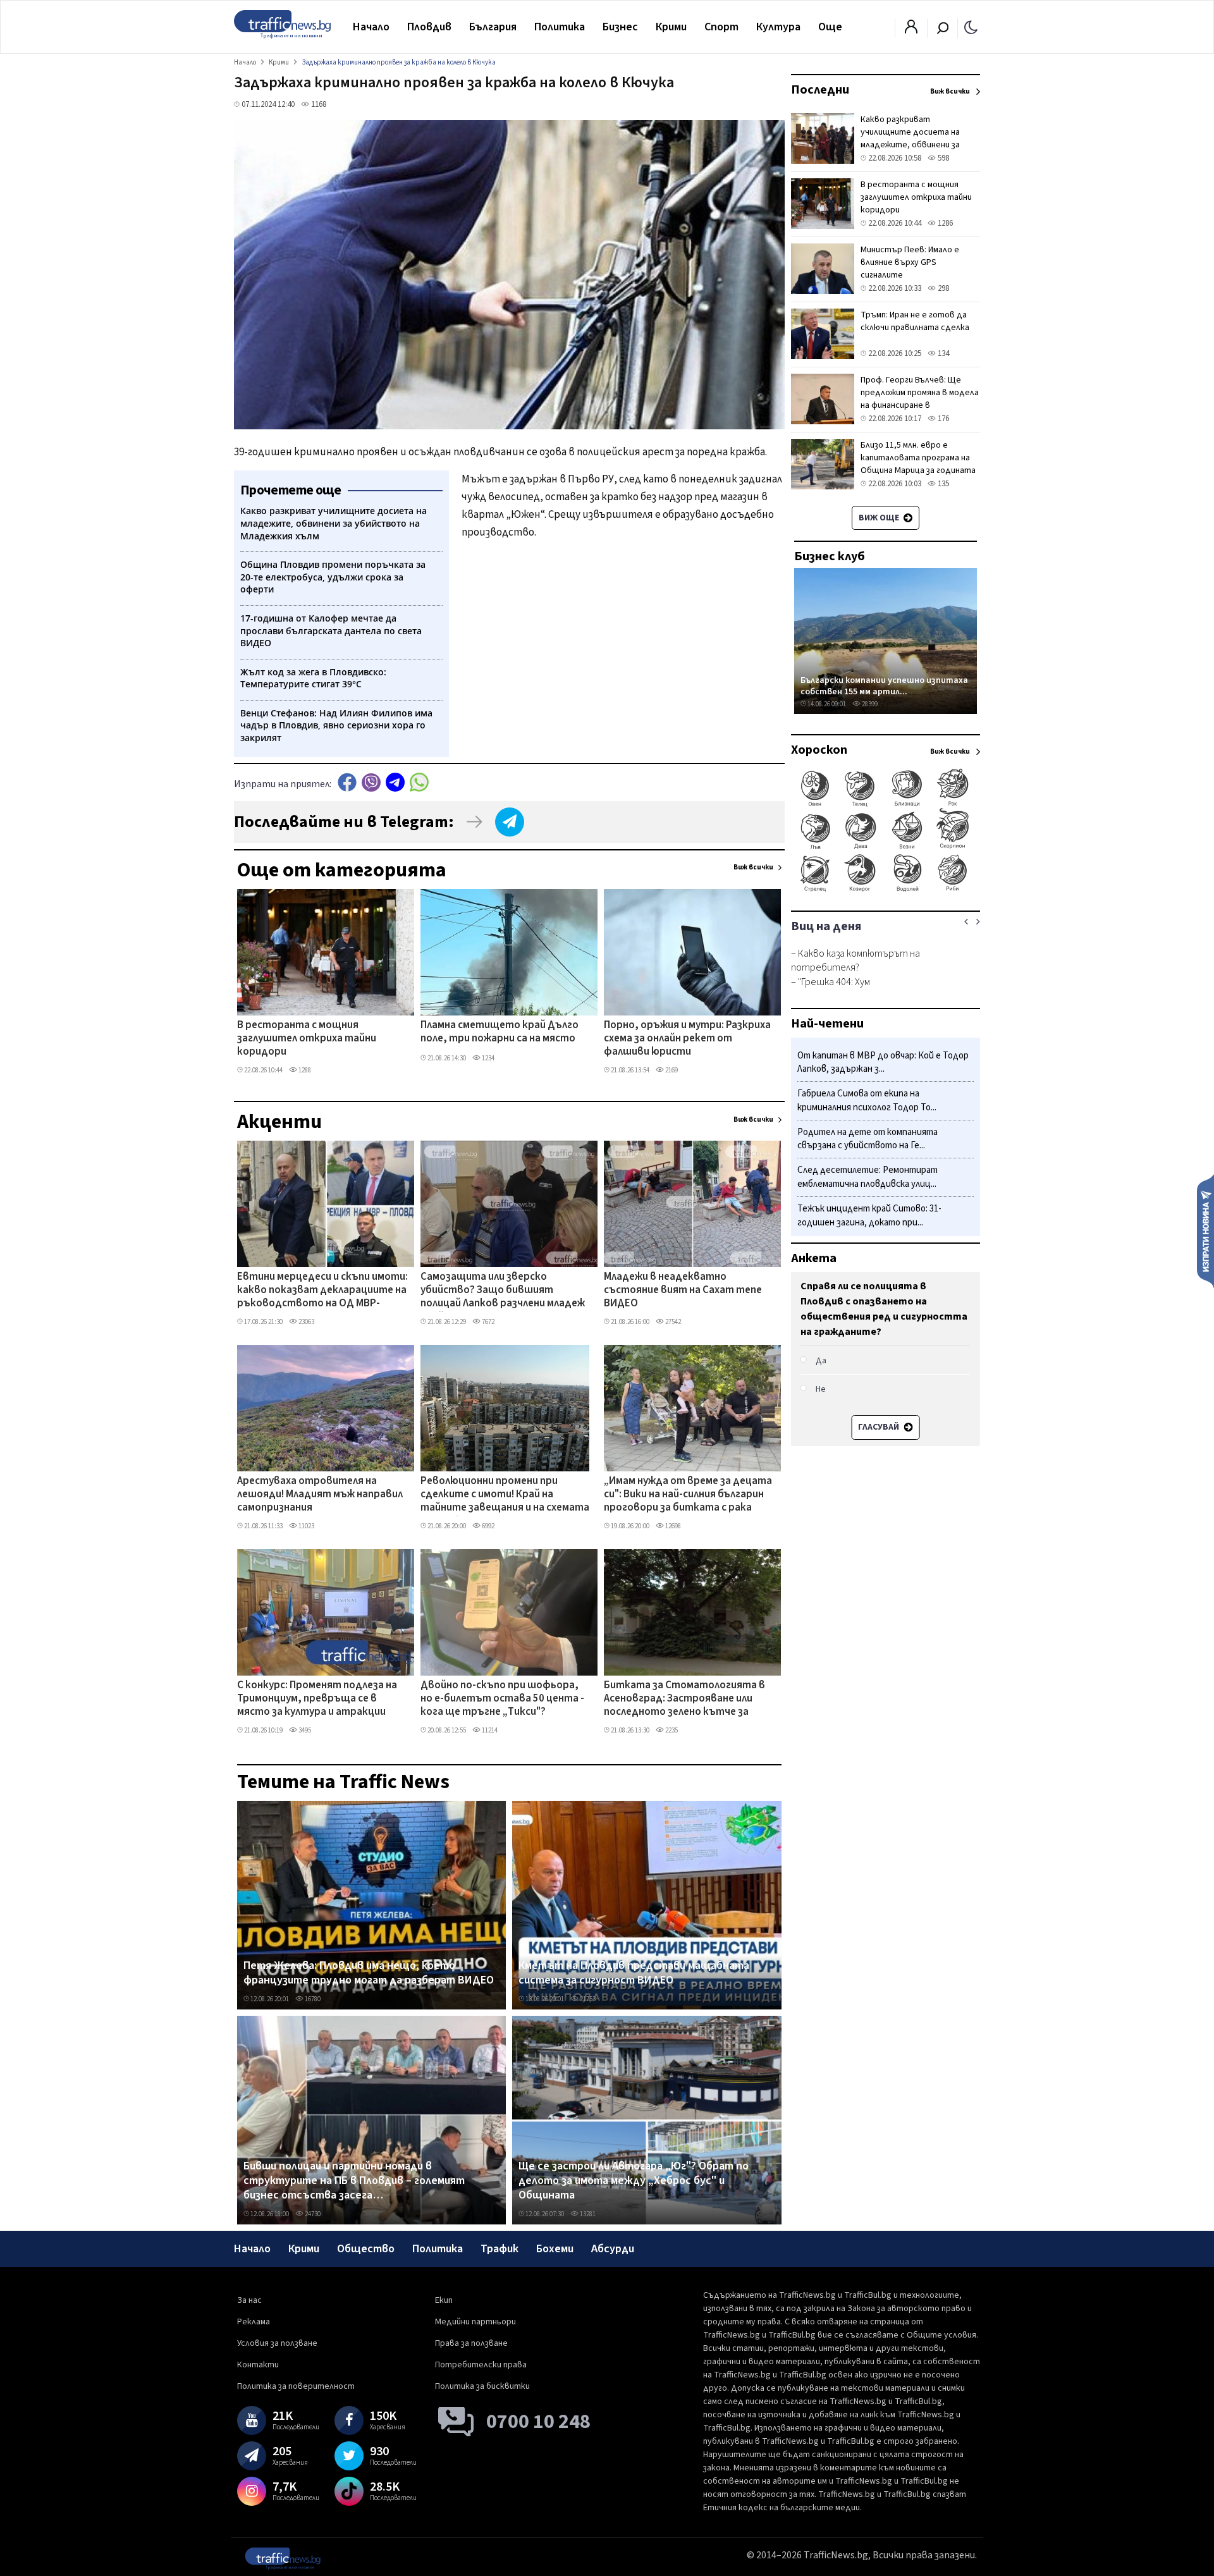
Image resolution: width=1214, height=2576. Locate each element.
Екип (444, 2300)
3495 (304, 1730)
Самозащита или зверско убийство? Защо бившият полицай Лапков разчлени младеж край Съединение (503, 1291)
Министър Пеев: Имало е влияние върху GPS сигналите (910, 262)
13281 (587, 2214)
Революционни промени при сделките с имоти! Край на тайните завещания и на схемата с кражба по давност (505, 1495)
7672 (487, 1322)
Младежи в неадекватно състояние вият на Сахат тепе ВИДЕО (683, 1291)
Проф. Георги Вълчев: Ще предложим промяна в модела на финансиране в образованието (920, 399)
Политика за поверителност (296, 2386)
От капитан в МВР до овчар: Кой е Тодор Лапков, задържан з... (883, 1063)
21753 (587, 1999)
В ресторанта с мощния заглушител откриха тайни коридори (307, 1039)
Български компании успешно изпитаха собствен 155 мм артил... (884, 686)
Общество (366, 2249)
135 (942, 484)
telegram (395, 782)
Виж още (880, 518)
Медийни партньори (475, 2322)
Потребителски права (481, 2365)
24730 (312, 2214)
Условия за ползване (277, 2343)
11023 (306, 1526)
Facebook (347, 782)
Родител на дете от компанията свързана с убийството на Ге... (868, 1139)
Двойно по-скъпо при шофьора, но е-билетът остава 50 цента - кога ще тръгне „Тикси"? (502, 1699)
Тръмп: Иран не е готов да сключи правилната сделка (915, 321)
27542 (672, 1322)
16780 (312, 1999)
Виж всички (753, 867)
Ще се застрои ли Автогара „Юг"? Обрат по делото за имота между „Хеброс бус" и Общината (634, 2181)
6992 (487, 1526)
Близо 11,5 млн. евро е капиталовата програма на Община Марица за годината (918, 458)
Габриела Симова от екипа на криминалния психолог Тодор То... (867, 1101)
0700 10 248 (538, 2422)
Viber (371, 782)
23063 (306, 1322)
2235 (671, 1730)
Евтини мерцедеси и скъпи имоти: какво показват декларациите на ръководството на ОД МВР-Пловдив (322, 1291)
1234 (487, 1058)
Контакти (258, 2365)
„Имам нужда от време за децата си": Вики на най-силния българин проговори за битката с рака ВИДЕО (688, 1495)
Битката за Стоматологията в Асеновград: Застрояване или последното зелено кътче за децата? (684, 1700)
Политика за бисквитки (482, 2386)
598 (942, 158)
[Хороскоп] (886, 890)
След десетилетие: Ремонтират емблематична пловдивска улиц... (868, 1178)
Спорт (721, 27)
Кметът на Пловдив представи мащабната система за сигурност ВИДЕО (634, 1973)
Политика (560, 27)
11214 (489, 1730)
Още (830, 27)
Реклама (254, 2322)
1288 (304, 1070)
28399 (869, 704)
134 (942, 353)
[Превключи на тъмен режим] (971, 27)
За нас (249, 2300)
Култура (778, 27)
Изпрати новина (1205, 1230)
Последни (820, 90)
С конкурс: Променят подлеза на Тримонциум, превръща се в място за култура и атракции (317, 1699)
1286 (944, 223)
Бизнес (620, 27)
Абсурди (613, 2249)
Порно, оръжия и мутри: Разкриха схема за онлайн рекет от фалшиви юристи (687, 1039)
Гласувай (880, 1427)
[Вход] (911, 30)
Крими (671, 27)
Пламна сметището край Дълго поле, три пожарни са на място (500, 1032)
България (493, 27)
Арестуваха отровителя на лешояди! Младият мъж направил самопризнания (320, 1495)
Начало (371, 27)
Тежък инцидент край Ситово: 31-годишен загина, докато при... (869, 1216)
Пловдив (429, 27)
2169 (671, 1070)
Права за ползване (471, 2343)
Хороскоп (819, 750)
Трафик (500, 2249)
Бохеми (555, 2249)
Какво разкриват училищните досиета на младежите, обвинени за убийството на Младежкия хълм (915, 145)
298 (942, 288)
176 (942, 419)
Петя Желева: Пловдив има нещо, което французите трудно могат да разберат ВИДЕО (369, 1973)
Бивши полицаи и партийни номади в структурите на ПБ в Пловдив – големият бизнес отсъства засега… (354, 2181)
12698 (672, 1526)
